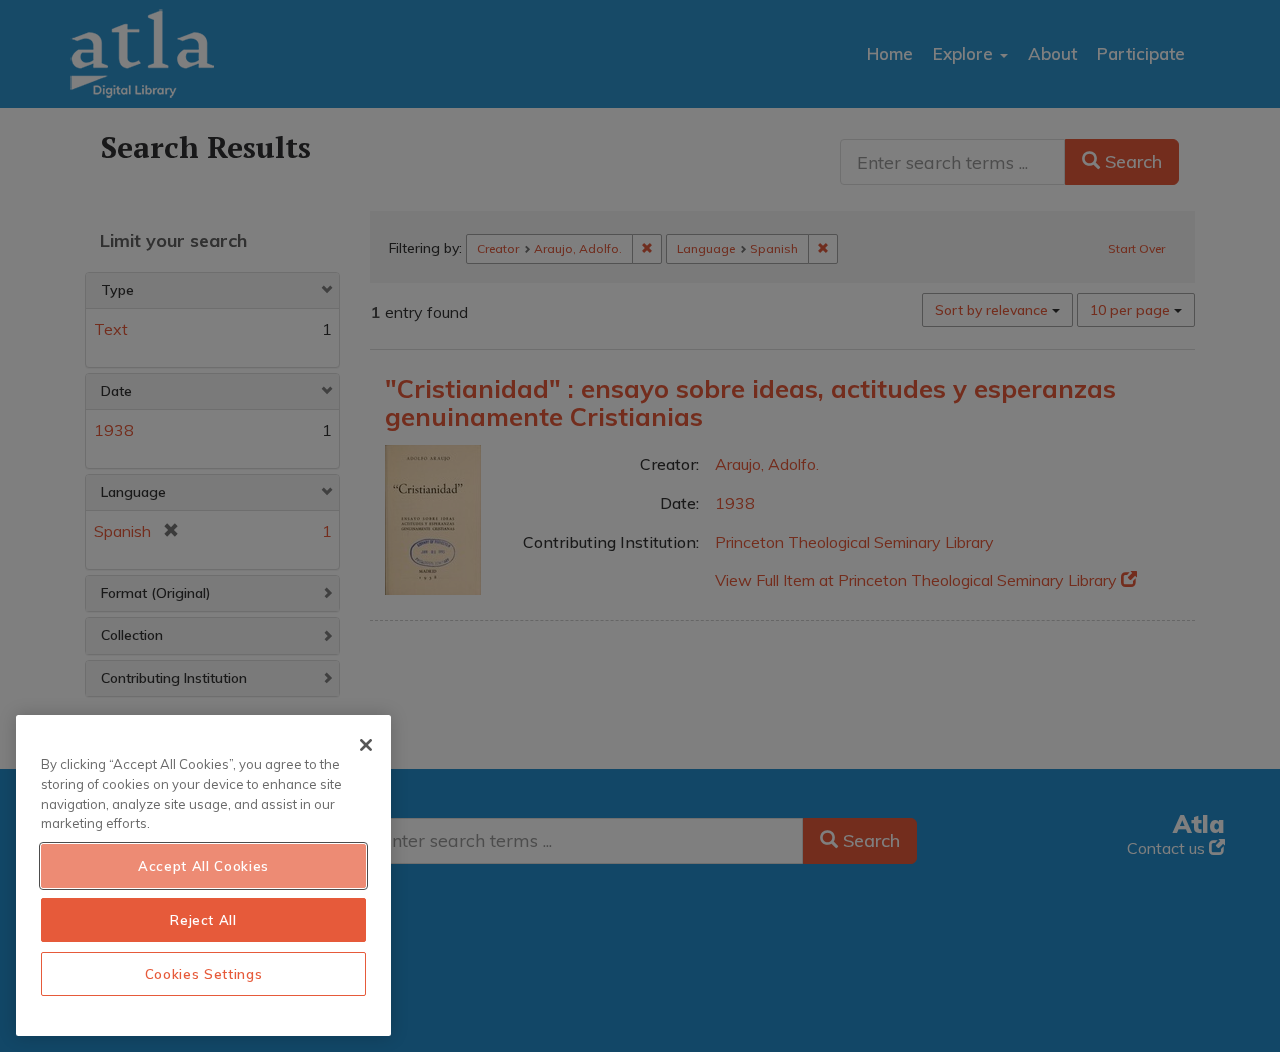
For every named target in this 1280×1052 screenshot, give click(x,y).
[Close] (366, 745)
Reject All (203, 920)
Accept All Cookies (203, 866)
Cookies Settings (204, 974)
